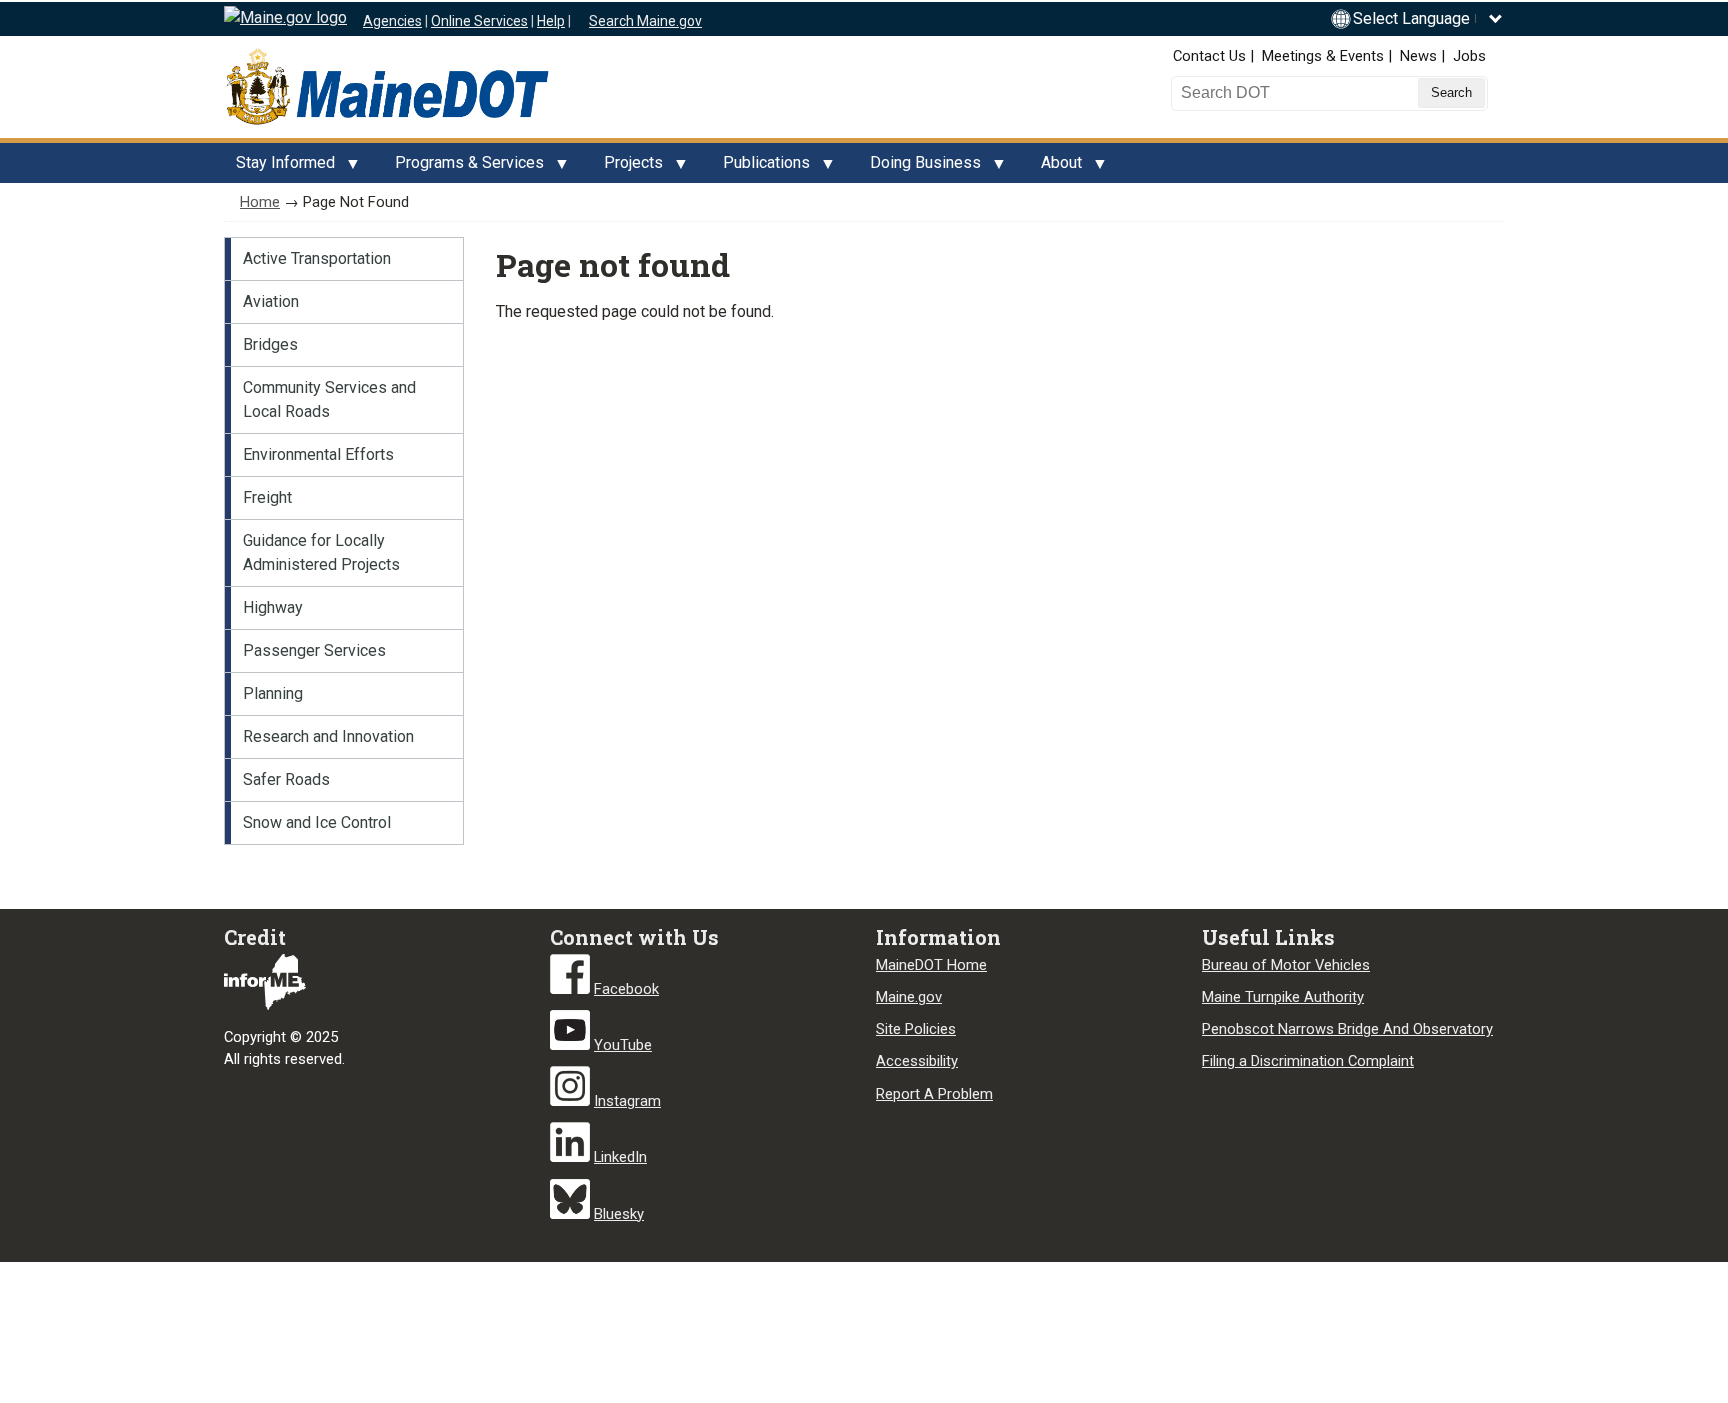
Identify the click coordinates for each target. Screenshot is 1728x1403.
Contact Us (1209, 56)
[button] (1428, 18)
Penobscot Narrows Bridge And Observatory (1347, 1029)
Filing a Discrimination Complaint (1308, 1061)
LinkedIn (620, 1157)
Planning (273, 693)
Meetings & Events (1323, 56)
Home (260, 202)
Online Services (479, 21)
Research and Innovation (328, 736)
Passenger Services (314, 650)
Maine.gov (909, 997)
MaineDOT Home (931, 965)
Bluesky (619, 1214)
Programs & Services (463, 168)
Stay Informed (279, 168)
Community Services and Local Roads (329, 399)
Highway (273, 607)
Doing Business (919, 168)
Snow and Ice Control (317, 822)
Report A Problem (934, 1094)
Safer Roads (286, 779)
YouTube (623, 1045)
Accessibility (917, 1061)
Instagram (627, 1101)
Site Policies (916, 1029)
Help (551, 21)
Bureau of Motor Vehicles (1286, 965)
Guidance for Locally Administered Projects (321, 552)
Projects (627, 168)
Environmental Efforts (318, 454)
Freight (267, 497)
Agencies (392, 21)
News (1418, 56)
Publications (760, 168)
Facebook (626, 989)
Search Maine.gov (645, 21)
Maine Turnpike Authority (1283, 997)
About (1055, 168)
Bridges (270, 344)
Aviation (271, 301)
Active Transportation (317, 258)
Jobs (1469, 56)
